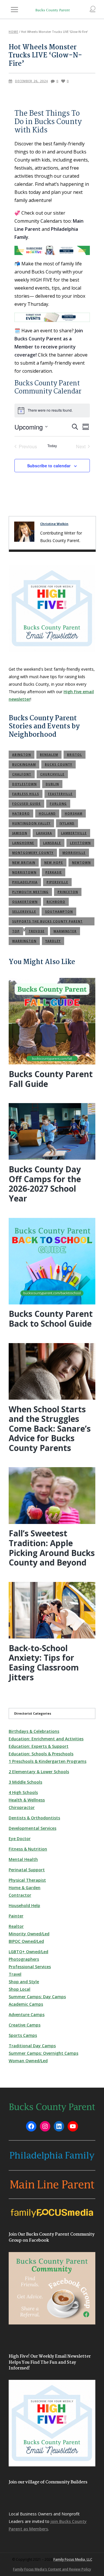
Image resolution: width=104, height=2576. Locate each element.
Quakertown (25, 902)
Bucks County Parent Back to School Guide (51, 1319)
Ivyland (67, 823)
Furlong (58, 804)
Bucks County (58, 764)
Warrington (24, 941)
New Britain (24, 863)
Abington (22, 755)
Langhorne (23, 843)
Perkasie (54, 872)
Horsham (74, 813)
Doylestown (24, 784)
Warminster (65, 931)
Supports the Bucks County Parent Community (47, 922)
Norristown (24, 872)
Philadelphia (25, 882)
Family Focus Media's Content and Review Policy (52, 2569)
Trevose (37, 931)
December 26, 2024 (31, 81)
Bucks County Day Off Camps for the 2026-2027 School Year (45, 1184)
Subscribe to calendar (49, 466)
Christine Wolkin (54, 524)
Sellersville (24, 912)
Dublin (52, 784)
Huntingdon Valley (31, 823)
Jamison (20, 833)
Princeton (68, 892)
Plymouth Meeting (30, 892)
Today (52, 446)
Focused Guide (26, 804)
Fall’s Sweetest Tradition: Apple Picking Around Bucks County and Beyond (52, 1548)
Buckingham (24, 764)
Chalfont (22, 774)
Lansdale (52, 843)
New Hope (54, 863)
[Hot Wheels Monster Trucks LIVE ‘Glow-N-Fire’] (24, 532)
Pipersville (57, 882)
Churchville (52, 774)
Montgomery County (33, 853)
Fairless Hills (26, 794)
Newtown (81, 863)
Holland (47, 813)
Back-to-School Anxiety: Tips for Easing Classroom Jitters (44, 1663)
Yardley (53, 941)
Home (13, 32)
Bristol (75, 755)
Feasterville (60, 794)
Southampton (59, 912)
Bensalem (49, 755)
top (16, 931)
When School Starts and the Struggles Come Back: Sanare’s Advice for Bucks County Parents (50, 1428)
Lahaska (44, 833)
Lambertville (74, 833)
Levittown (80, 843)
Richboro (56, 902)
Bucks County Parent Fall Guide (51, 1079)
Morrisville (74, 853)
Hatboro (21, 813)
